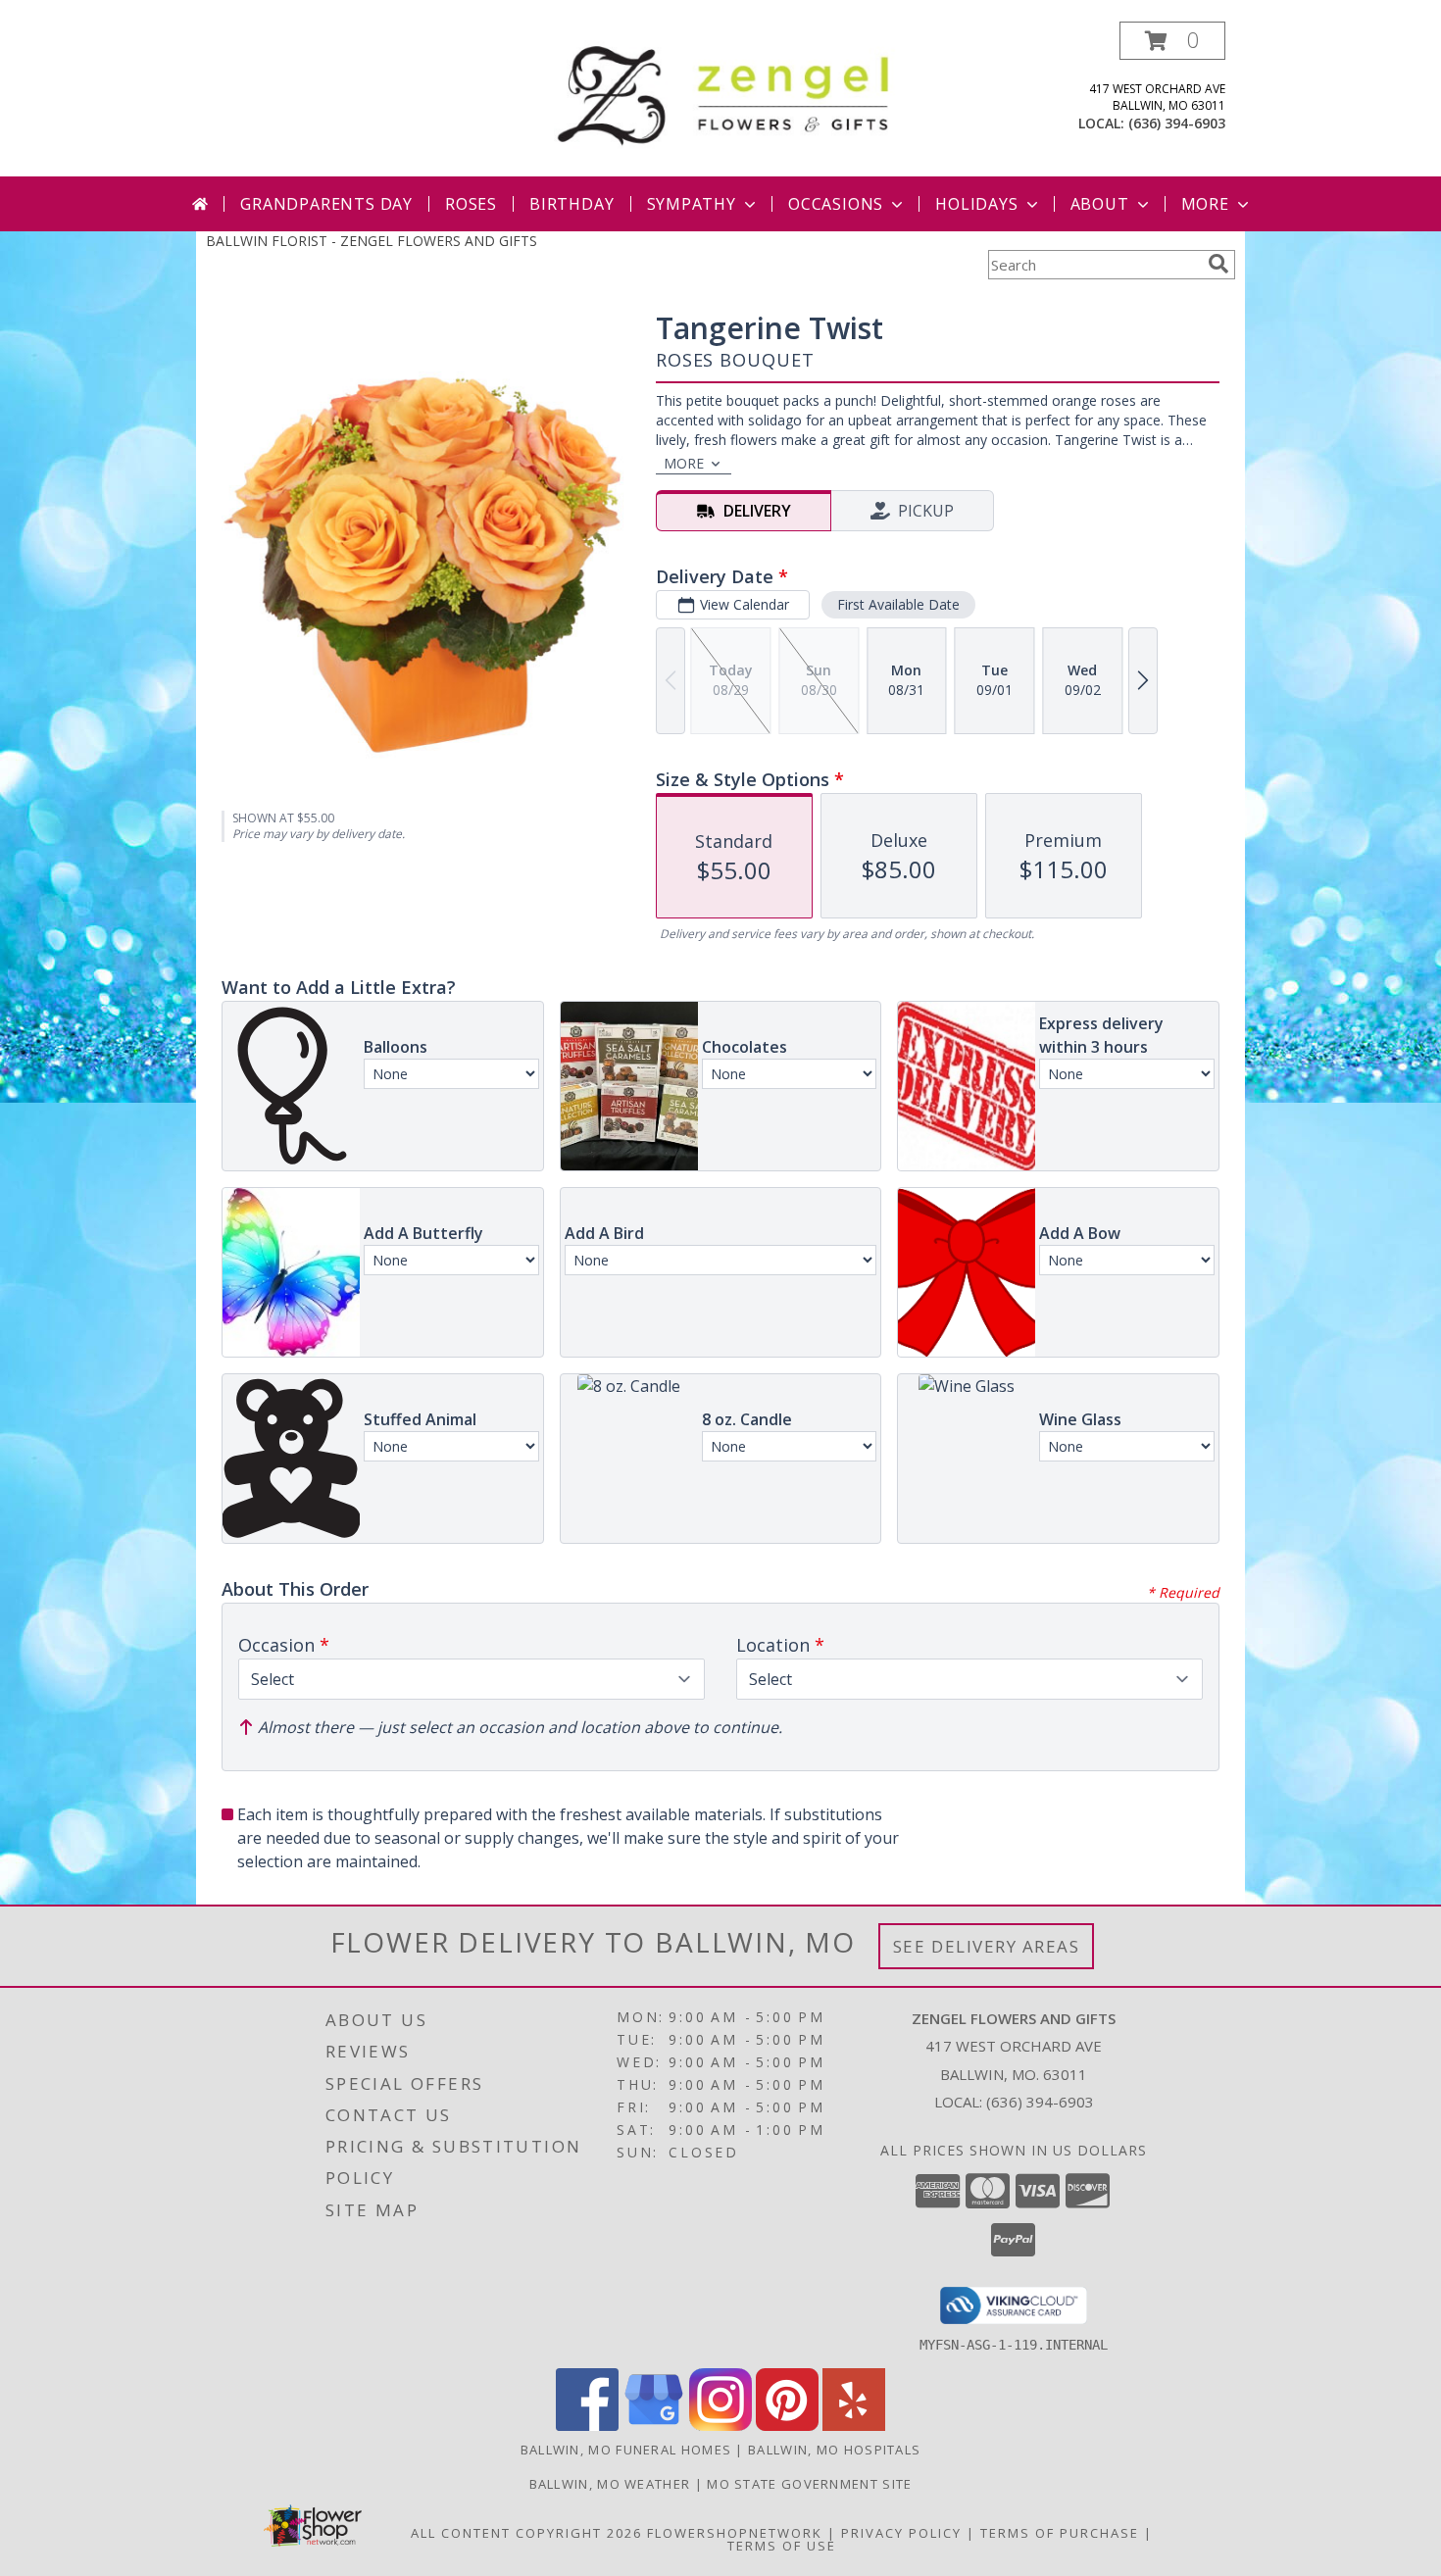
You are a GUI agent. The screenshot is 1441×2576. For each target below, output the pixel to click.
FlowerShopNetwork (735, 2533)
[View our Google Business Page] (654, 2426)
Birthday (571, 204)
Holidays (976, 204)
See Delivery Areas (987, 1946)
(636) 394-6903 (1177, 123)
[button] (1172, 41)
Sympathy (692, 204)
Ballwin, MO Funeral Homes (626, 2450)
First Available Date (898, 604)
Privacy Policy (901, 2533)
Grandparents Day (326, 204)
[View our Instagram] (720, 2426)
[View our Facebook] (587, 2426)
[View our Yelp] (854, 2426)
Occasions (836, 204)
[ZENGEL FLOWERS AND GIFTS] (728, 92)
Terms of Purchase (1060, 2533)
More (1205, 204)
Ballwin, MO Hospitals (834, 2450)
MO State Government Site (809, 2484)
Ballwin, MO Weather (610, 2484)
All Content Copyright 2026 (526, 2533)
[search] (1218, 264)
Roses (471, 204)
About (1100, 204)
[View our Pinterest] (787, 2426)
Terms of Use (782, 2546)
